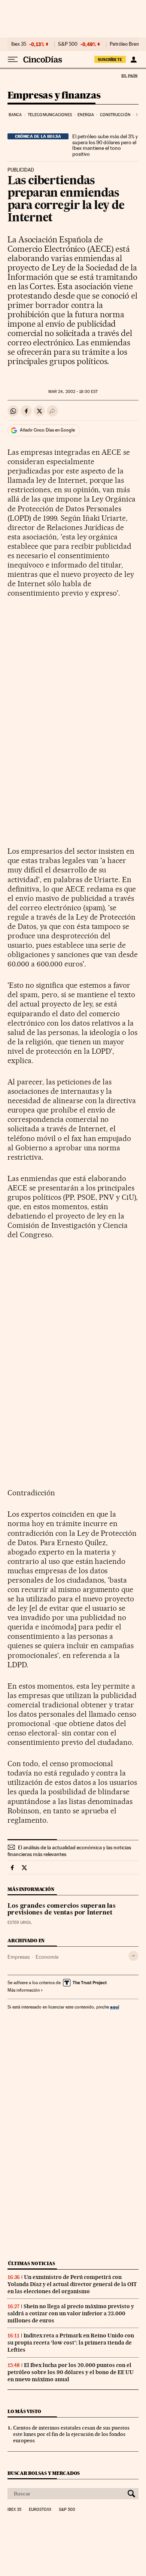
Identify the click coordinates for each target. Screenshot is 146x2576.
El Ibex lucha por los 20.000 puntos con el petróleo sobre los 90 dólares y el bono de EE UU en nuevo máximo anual (71, 2372)
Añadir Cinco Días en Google (47, 430)
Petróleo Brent (125, 44)
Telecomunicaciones (50, 115)
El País (129, 76)
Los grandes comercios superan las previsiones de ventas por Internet (62, 1910)
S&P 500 (68, 44)
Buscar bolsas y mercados (44, 2473)
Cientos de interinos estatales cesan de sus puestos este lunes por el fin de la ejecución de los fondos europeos (71, 2434)
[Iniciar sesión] (133, 60)
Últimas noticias (31, 2263)
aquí (115, 2007)
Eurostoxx (40, 2510)
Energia (86, 115)
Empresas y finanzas (54, 96)
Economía (47, 1957)
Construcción (115, 115)
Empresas (19, 1957)
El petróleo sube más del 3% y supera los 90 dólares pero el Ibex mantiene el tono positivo (105, 145)
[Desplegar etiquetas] (133, 1956)
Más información (24, 1990)
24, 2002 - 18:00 (73, 392)
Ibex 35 (19, 44)
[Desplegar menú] (13, 60)
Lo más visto (24, 2411)
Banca (15, 115)
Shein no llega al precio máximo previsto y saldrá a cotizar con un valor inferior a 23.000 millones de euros (71, 2313)
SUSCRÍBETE (110, 60)
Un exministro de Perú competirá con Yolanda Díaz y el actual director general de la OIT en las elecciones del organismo (72, 2284)
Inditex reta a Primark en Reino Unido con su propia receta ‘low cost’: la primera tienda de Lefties (71, 2343)
